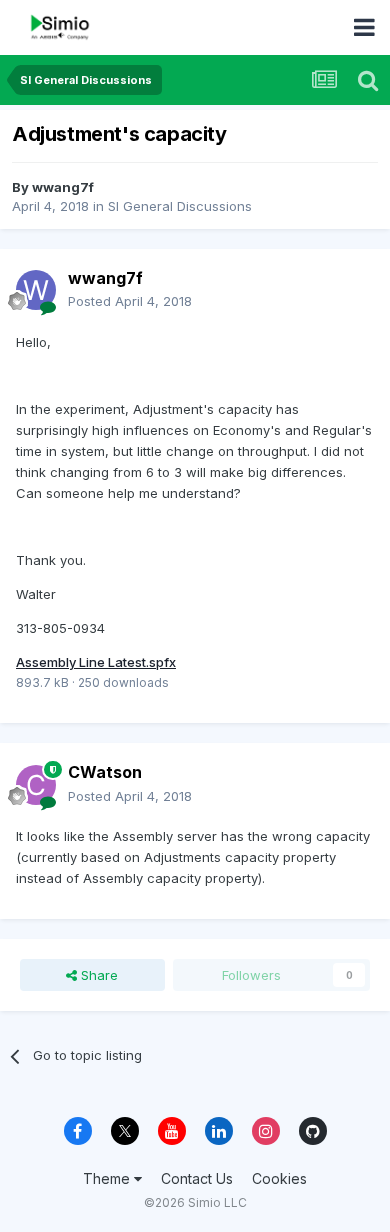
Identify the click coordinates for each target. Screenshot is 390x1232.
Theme (108, 1178)
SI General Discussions (180, 206)
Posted (130, 301)
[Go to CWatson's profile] (36, 785)
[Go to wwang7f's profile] (36, 290)
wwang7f (63, 187)
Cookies (279, 1178)
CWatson (105, 772)
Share (97, 975)
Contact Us (197, 1178)
